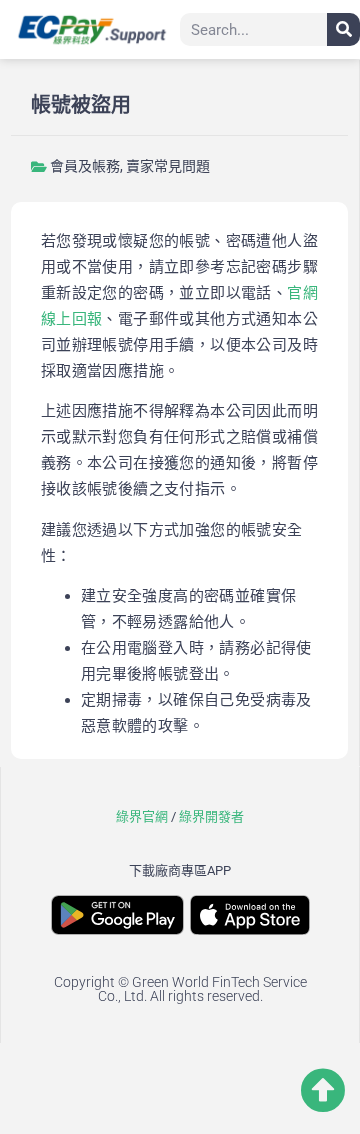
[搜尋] (343, 29)
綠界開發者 (211, 816)
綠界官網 (142, 816)
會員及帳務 (85, 166)
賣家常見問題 (168, 166)
